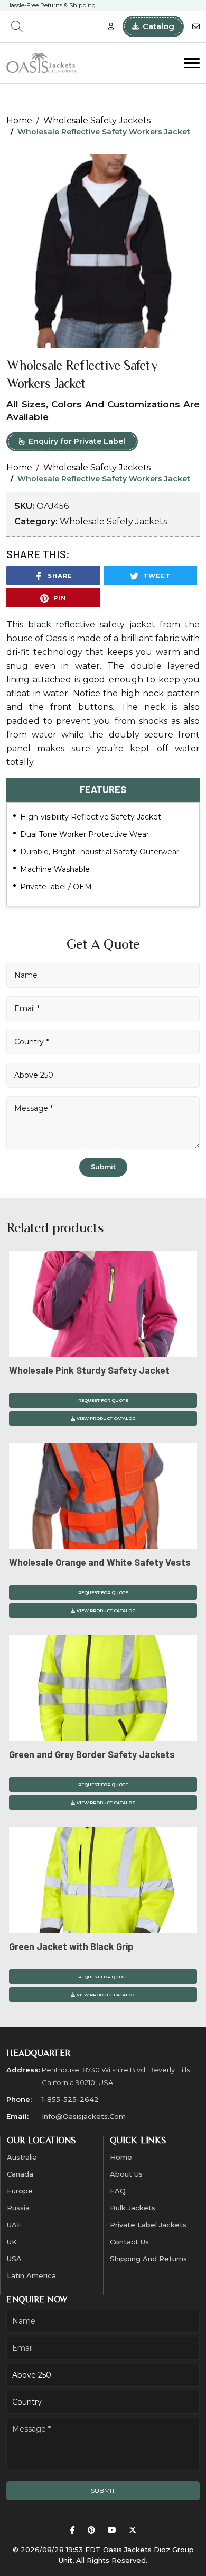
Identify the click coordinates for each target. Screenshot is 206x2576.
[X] (133, 2530)
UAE (14, 2225)
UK (12, 2242)
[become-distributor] (111, 27)
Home (19, 120)
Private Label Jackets (148, 2225)
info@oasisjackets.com (84, 2116)
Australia (22, 2157)
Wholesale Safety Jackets (97, 120)
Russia (18, 2208)
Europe (20, 2191)
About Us (126, 2174)
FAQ (118, 2191)
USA (14, 2259)
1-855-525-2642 (70, 2099)
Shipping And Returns (148, 2259)
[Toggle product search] (17, 26)
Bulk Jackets (133, 2208)
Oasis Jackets (127, 2550)
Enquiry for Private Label (77, 441)
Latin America (31, 2275)
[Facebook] (73, 2530)
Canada (20, 2174)
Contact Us (129, 2242)
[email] (196, 27)
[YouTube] (112, 2530)
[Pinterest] (91, 2530)
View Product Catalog (106, 1418)
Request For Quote (103, 1400)
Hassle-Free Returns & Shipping (51, 6)
